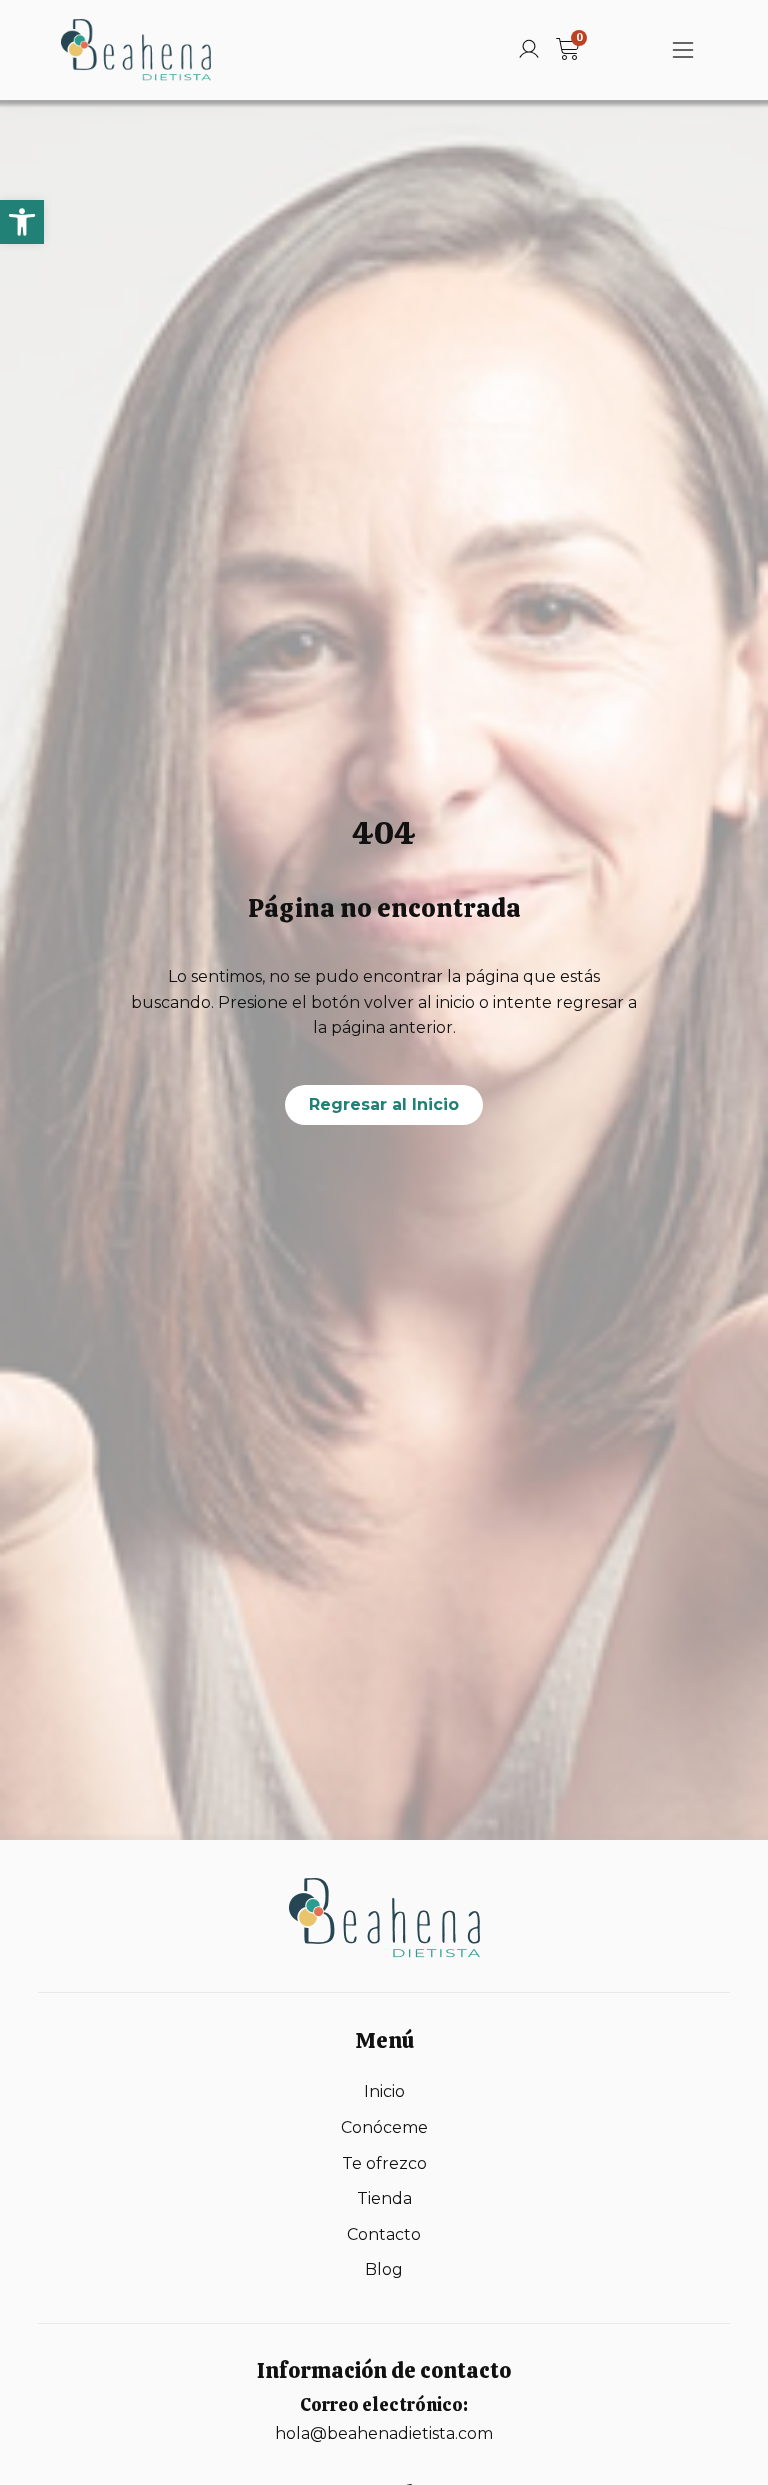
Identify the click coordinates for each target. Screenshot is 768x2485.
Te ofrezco (384, 2163)
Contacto (384, 2234)
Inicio (384, 2091)
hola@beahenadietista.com (384, 2433)
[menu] (683, 50)
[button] (22, 222)
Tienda (384, 2198)
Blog (384, 2269)
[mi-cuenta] (529, 49)
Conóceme (384, 2127)
